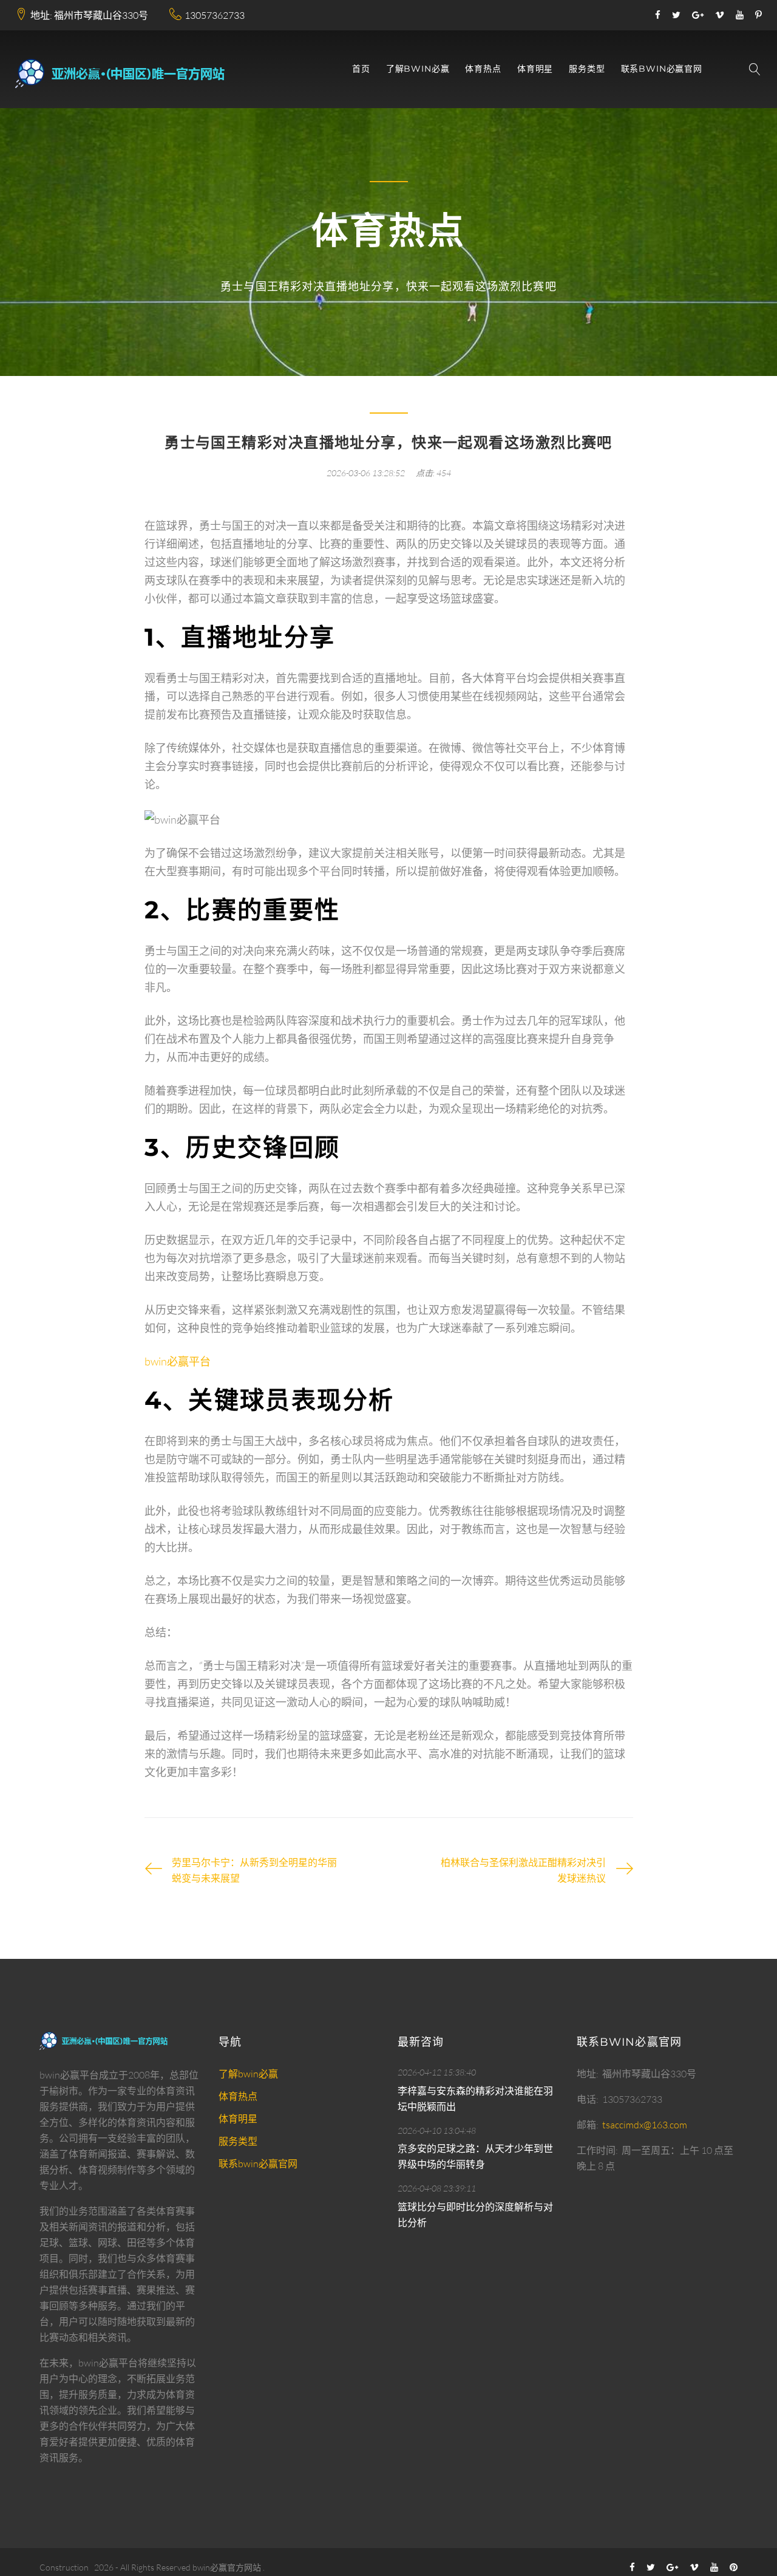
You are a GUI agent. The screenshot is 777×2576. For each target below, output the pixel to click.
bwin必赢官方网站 (227, 2567)
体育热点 (483, 69)
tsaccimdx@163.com (645, 2125)
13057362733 (215, 15)
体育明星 (535, 69)
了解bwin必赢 (418, 69)
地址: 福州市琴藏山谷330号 (89, 15)
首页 (361, 69)
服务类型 (587, 69)
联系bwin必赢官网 (662, 69)
